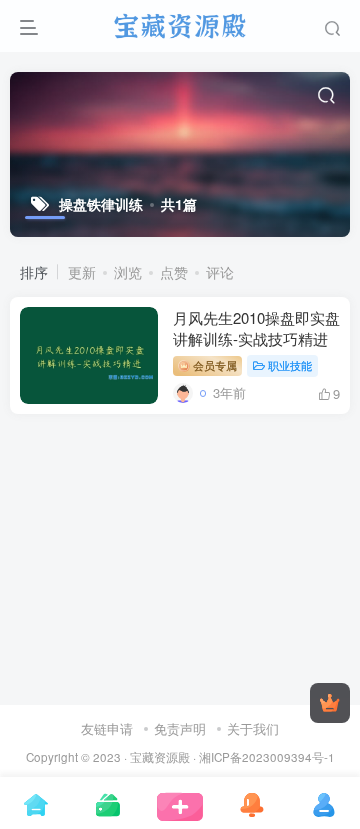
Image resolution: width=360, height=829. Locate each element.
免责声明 (180, 728)
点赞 (174, 272)
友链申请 (107, 728)
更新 (82, 272)
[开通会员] (330, 703)
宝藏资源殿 (160, 757)
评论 (220, 272)
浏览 (128, 272)
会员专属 (213, 365)
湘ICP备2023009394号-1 (267, 757)
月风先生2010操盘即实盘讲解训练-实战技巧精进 (256, 328)
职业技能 (290, 365)
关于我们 (253, 728)
